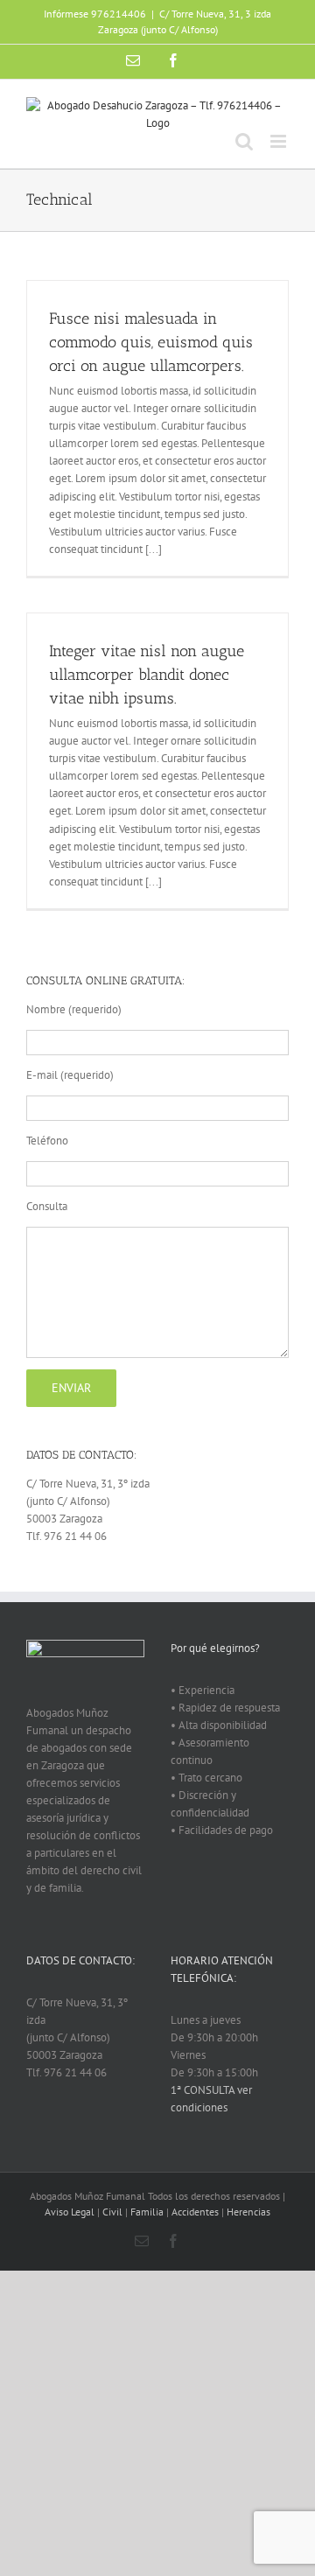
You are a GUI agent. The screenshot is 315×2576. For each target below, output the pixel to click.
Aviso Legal (70, 2212)
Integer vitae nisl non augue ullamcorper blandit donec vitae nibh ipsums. (147, 675)
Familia (147, 2212)
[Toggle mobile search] (244, 141)
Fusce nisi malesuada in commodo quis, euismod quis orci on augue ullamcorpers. (151, 342)
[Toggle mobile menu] (280, 141)
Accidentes (195, 2212)
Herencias (248, 2212)
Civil (112, 2212)
